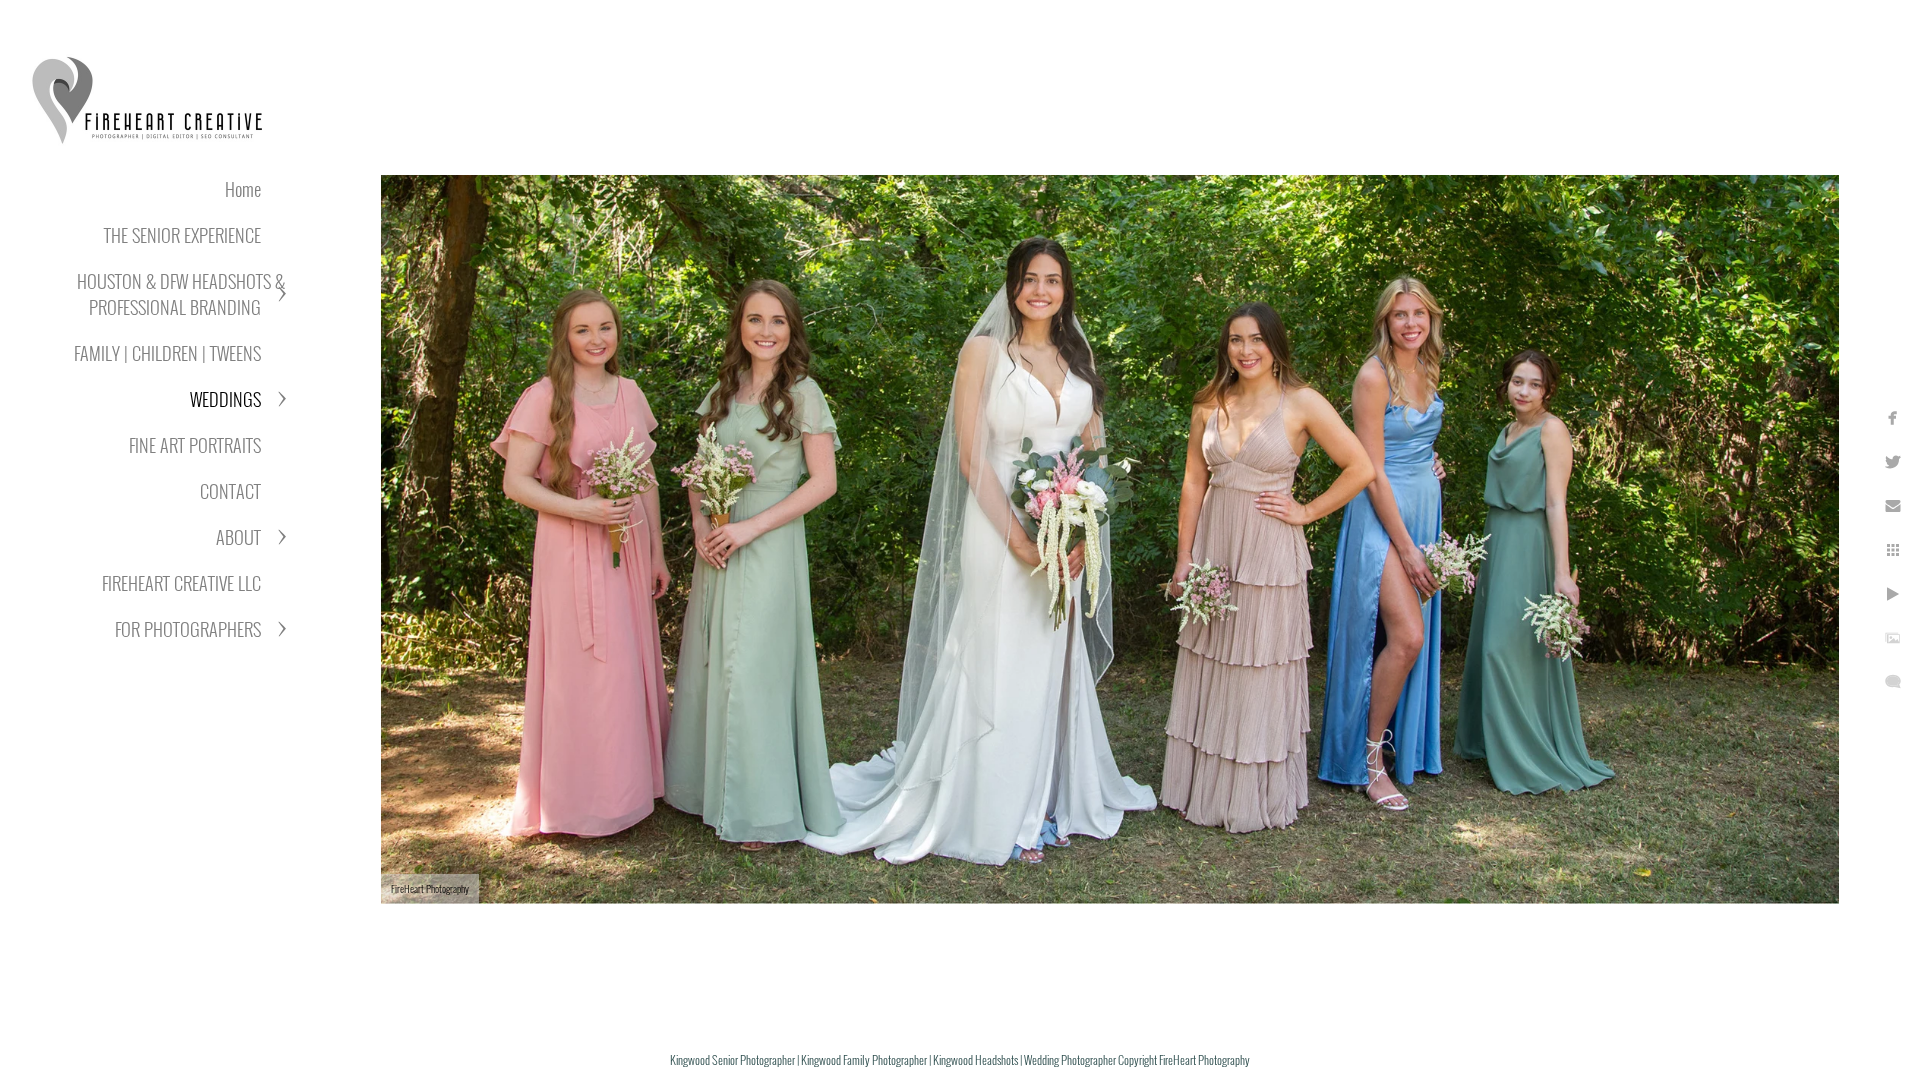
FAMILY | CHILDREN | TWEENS (167, 353)
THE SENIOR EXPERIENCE (182, 235)
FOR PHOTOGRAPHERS (188, 629)
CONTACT (230, 491)
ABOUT (238, 537)
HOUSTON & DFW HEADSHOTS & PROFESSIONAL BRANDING (181, 294)
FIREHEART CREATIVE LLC (181, 583)
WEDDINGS (225, 399)
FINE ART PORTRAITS (195, 445)
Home (243, 189)
